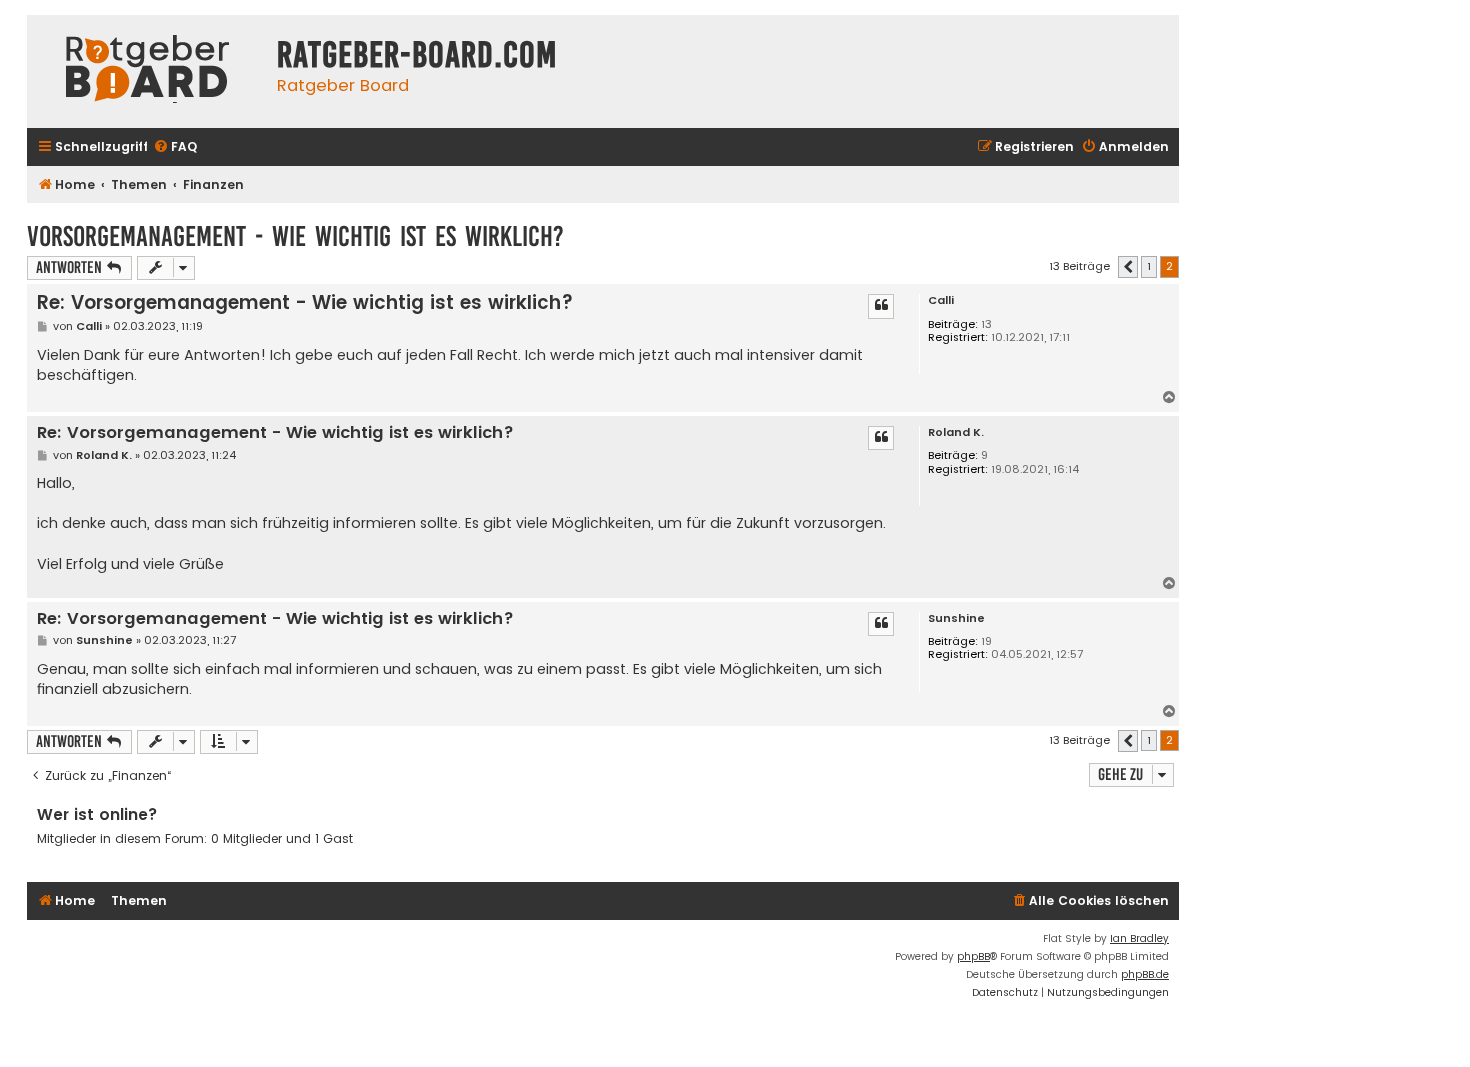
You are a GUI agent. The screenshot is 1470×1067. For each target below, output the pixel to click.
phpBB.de (1145, 974)
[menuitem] (175, 147)
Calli (941, 300)
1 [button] (1149, 266)
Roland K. (956, 432)
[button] (1128, 267)
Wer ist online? (97, 814)
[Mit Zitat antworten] (881, 306)
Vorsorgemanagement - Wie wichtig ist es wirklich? (295, 236)
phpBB (973, 956)
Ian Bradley (1139, 938)
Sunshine (956, 618)
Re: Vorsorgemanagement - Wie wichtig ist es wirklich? (305, 302)
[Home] (147, 71)
